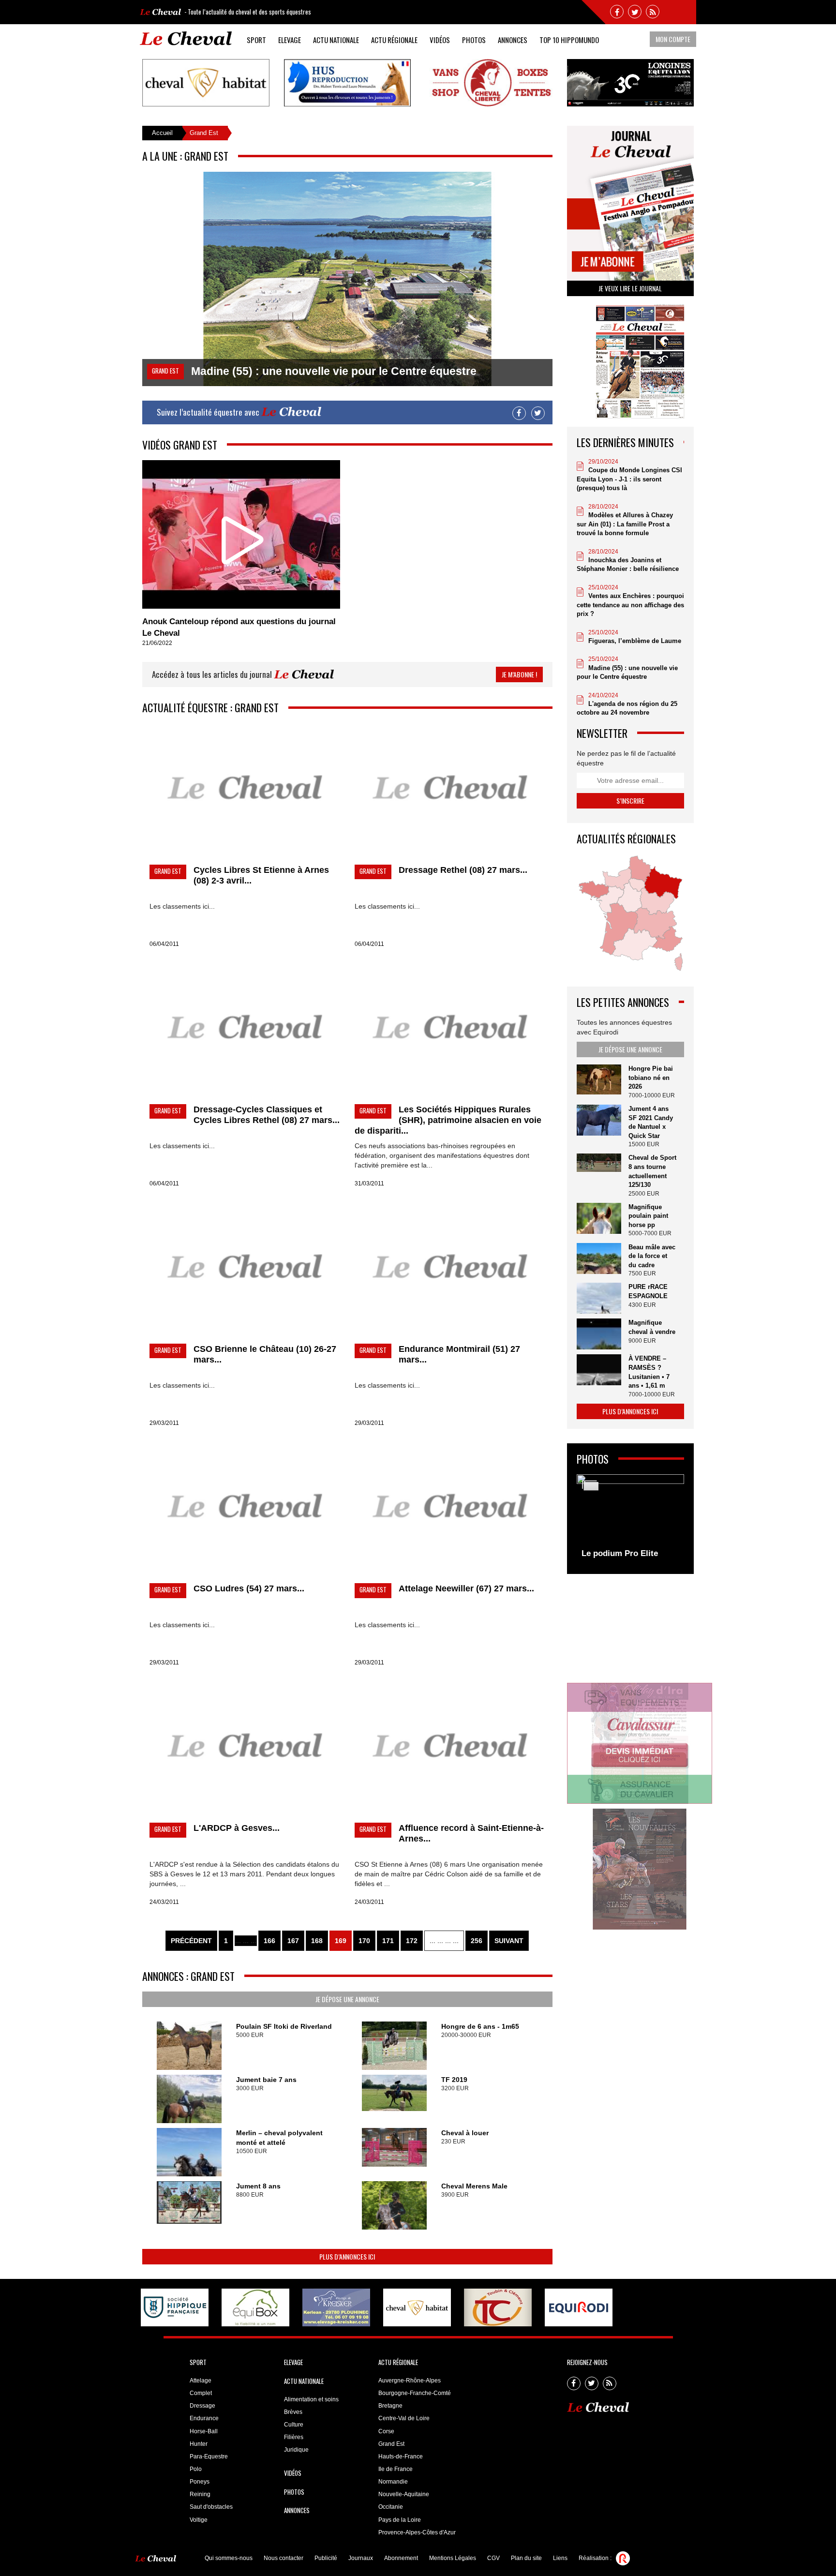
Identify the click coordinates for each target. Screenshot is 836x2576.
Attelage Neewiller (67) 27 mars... (466, 1588)
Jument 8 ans (258, 2186)
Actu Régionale (394, 40)
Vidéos (440, 40)
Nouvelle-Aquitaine (404, 2494)
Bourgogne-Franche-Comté (415, 2393)
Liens (560, 2558)
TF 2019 (454, 2080)
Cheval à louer (465, 2133)
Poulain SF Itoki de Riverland (284, 2026)
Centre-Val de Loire (404, 2418)
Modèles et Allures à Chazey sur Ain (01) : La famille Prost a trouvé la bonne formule (625, 524)
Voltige (199, 2520)
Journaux (361, 2558)
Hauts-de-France (401, 2456)
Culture (294, 2425)
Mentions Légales (453, 2558)
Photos (474, 40)
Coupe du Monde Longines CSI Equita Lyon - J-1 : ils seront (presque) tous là (629, 479)
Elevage (290, 40)
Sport (256, 40)
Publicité (326, 2558)
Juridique (296, 2450)
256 (477, 1941)
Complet (201, 2393)
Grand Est (391, 2444)
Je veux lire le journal (630, 288)
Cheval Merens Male (474, 2186)
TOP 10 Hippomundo (569, 40)
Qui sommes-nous (229, 2558)
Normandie (393, 2482)
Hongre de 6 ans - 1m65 (480, 2026)
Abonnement (401, 2558)
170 (364, 1941)
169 (341, 1941)
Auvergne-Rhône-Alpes (410, 2381)
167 (293, 1941)
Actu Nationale (336, 40)
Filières (294, 2437)
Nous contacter (284, 2558)
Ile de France (396, 2469)
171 (388, 1941)
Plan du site (526, 2558)
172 (412, 1941)
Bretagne (390, 2406)
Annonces (513, 40)
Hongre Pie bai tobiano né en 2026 (651, 1078)
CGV (493, 2558)
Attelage (201, 2381)
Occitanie (391, 2507)
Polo (196, 2469)
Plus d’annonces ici (347, 2256)
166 (269, 1941)
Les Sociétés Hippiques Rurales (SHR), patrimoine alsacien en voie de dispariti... (448, 1120)
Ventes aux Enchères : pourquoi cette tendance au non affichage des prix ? (630, 605)
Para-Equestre (209, 2456)
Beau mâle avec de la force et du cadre (652, 1256)
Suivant (509, 1941)
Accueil (162, 133)
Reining (200, 2494)
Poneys (200, 2482)
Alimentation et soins (311, 2399)
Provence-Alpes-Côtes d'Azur (417, 2532)
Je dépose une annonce (347, 1999)
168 (317, 1941)
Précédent (191, 1941)
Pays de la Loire (400, 2520)
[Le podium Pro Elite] (631, 1519)
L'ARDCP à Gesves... (237, 1828)
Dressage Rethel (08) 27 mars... (463, 870)
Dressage (202, 2406)
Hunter (199, 2444)
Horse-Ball (204, 2431)
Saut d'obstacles (211, 2507)
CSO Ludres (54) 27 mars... (249, 1588)
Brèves (293, 2412)
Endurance (204, 2418)
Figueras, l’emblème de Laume (635, 641)
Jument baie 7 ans (266, 2080)
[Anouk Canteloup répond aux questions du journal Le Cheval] (241, 534)
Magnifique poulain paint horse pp (648, 1216)
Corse (386, 2431)
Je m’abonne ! (519, 674)
